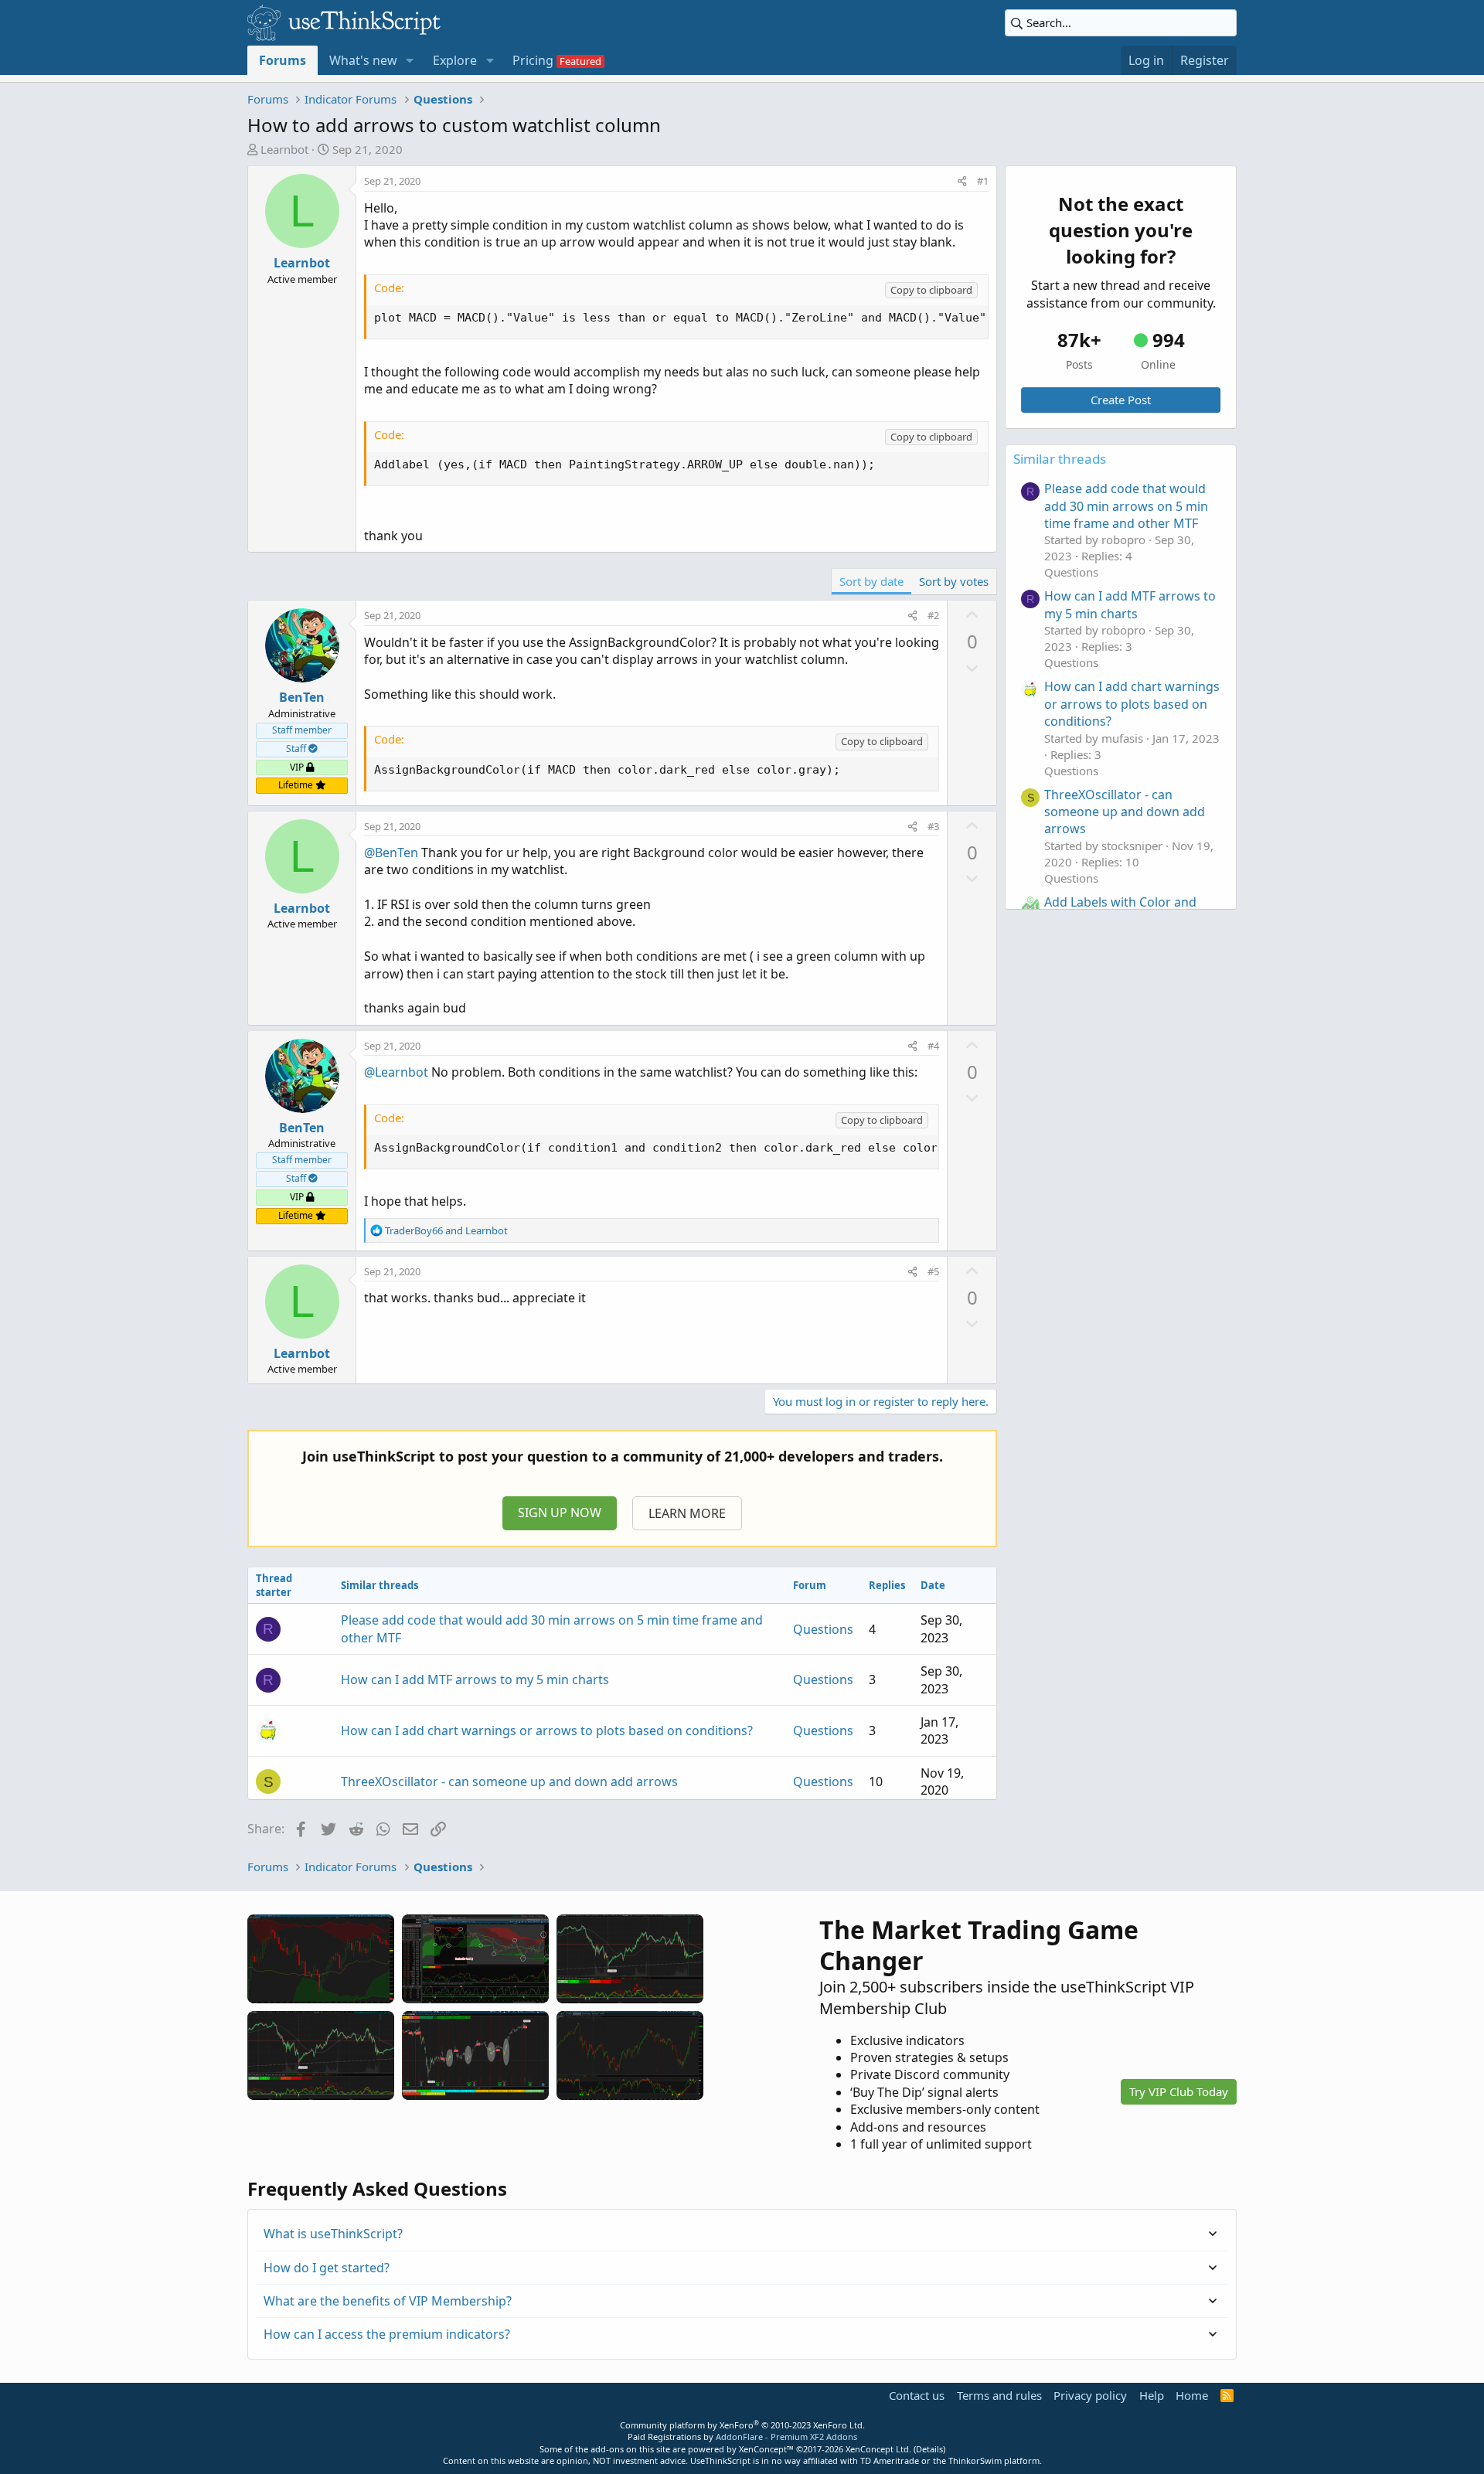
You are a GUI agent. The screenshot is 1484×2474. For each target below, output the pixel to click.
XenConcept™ (766, 2449)
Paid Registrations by (742, 2437)
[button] (410, 60)
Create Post (1121, 400)
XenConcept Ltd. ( (881, 2449)
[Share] (962, 181)
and (446, 1230)
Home (1192, 2395)
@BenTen (391, 852)
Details (929, 2449)
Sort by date (871, 581)
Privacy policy (1090, 2395)
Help (1152, 2395)
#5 (933, 1271)
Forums (283, 60)
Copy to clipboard (931, 290)
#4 (933, 1046)
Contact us (917, 2395)
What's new (363, 60)
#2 (933, 615)
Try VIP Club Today (1179, 2091)
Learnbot (284, 149)
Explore (455, 60)
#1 (983, 181)
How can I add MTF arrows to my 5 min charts (475, 1679)
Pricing (533, 60)
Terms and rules (999, 2395)
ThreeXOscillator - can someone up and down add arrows (509, 1781)
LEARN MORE (687, 1513)
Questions (823, 1629)
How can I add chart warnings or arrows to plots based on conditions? (547, 1730)
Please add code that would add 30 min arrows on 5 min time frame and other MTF (1126, 506)
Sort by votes (954, 581)
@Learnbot (396, 1072)
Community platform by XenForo (742, 2425)
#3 (933, 826)
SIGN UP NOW (560, 1513)
